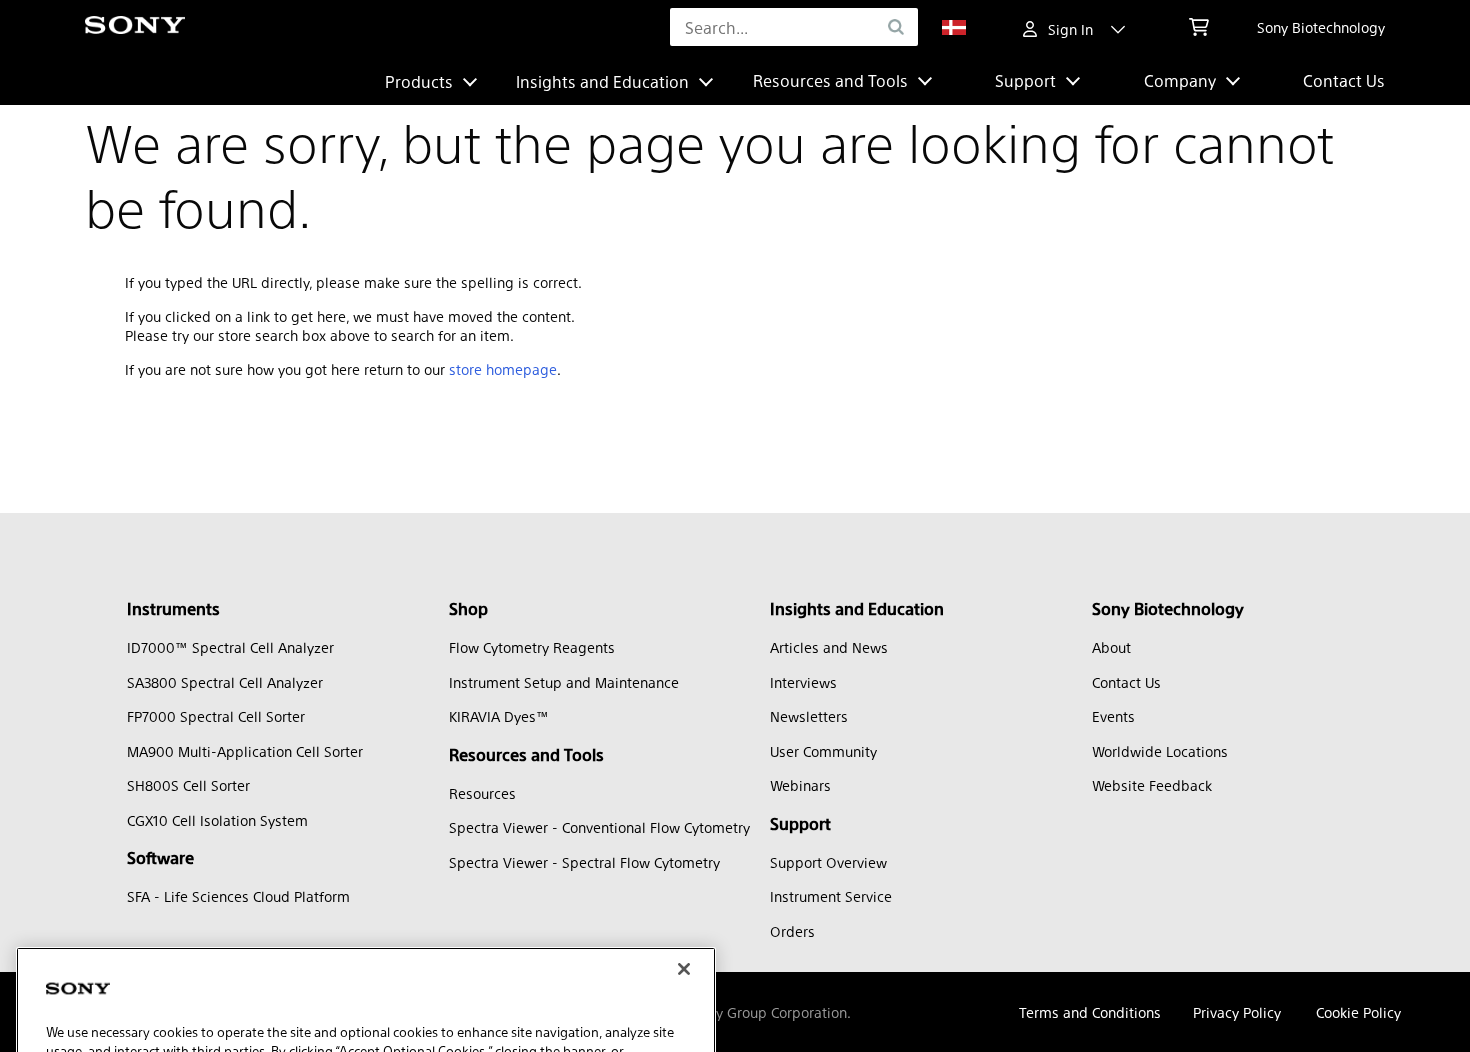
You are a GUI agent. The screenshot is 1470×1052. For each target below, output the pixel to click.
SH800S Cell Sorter (188, 785)
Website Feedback (1152, 785)
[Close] (684, 908)
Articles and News (829, 647)
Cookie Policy (1358, 1012)
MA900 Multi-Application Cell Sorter (245, 751)
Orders (792, 931)
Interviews (803, 682)
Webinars (800, 785)
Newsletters (809, 716)
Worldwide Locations (1160, 751)
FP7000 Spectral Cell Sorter (216, 716)
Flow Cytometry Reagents (532, 647)
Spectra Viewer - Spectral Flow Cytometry (584, 862)
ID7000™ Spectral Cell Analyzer (230, 647)
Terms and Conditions (1090, 1012)
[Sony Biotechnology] (135, 27)
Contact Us (1344, 80)
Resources (482, 793)
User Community (823, 751)
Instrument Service (831, 896)
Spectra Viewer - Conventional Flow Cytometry (599, 827)
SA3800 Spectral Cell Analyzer (225, 682)
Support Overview (828, 862)
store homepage (503, 369)
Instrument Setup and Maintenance (564, 682)
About (1111, 647)
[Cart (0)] (1199, 27)
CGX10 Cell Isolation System (217, 820)
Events (1113, 716)
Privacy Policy (1237, 1012)
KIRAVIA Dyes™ (499, 716)
